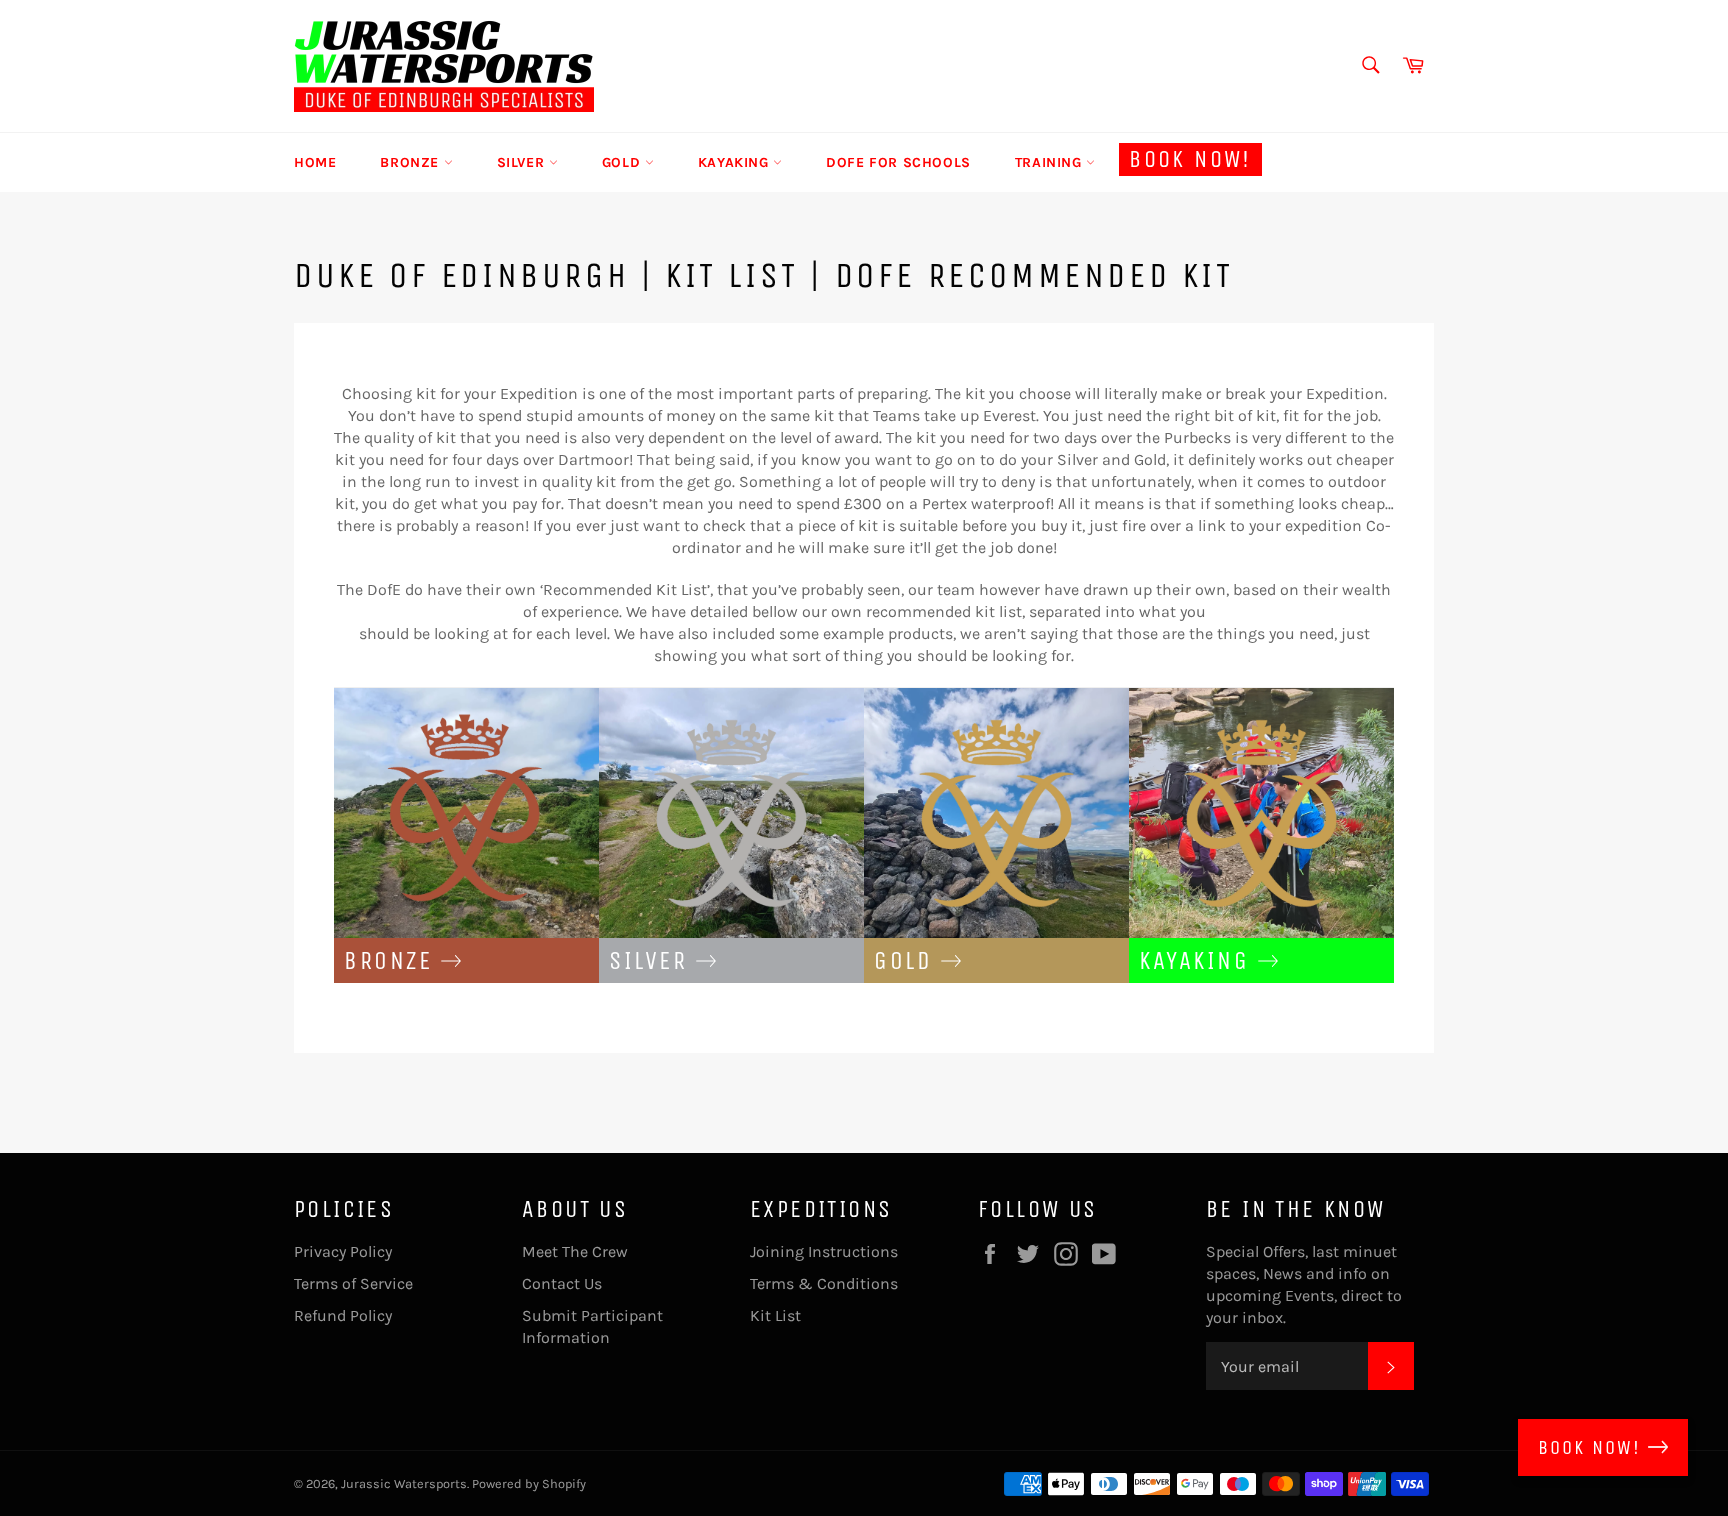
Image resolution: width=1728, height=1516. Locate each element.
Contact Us (562, 1283)
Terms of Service (353, 1283)
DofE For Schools (898, 162)
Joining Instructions (824, 1251)
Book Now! (1190, 159)
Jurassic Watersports (404, 1483)
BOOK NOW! (1593, 1447)
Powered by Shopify (529, 1483)
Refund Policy (343, 1315)
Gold (623, 162)
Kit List (775, 1315)
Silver (523, 162)
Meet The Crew (575, 1251)
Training (1050, 162)
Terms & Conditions (824, 1283)
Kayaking (735, 162)
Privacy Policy (343, 1251)
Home (315, 162)
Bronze (411, 162)
